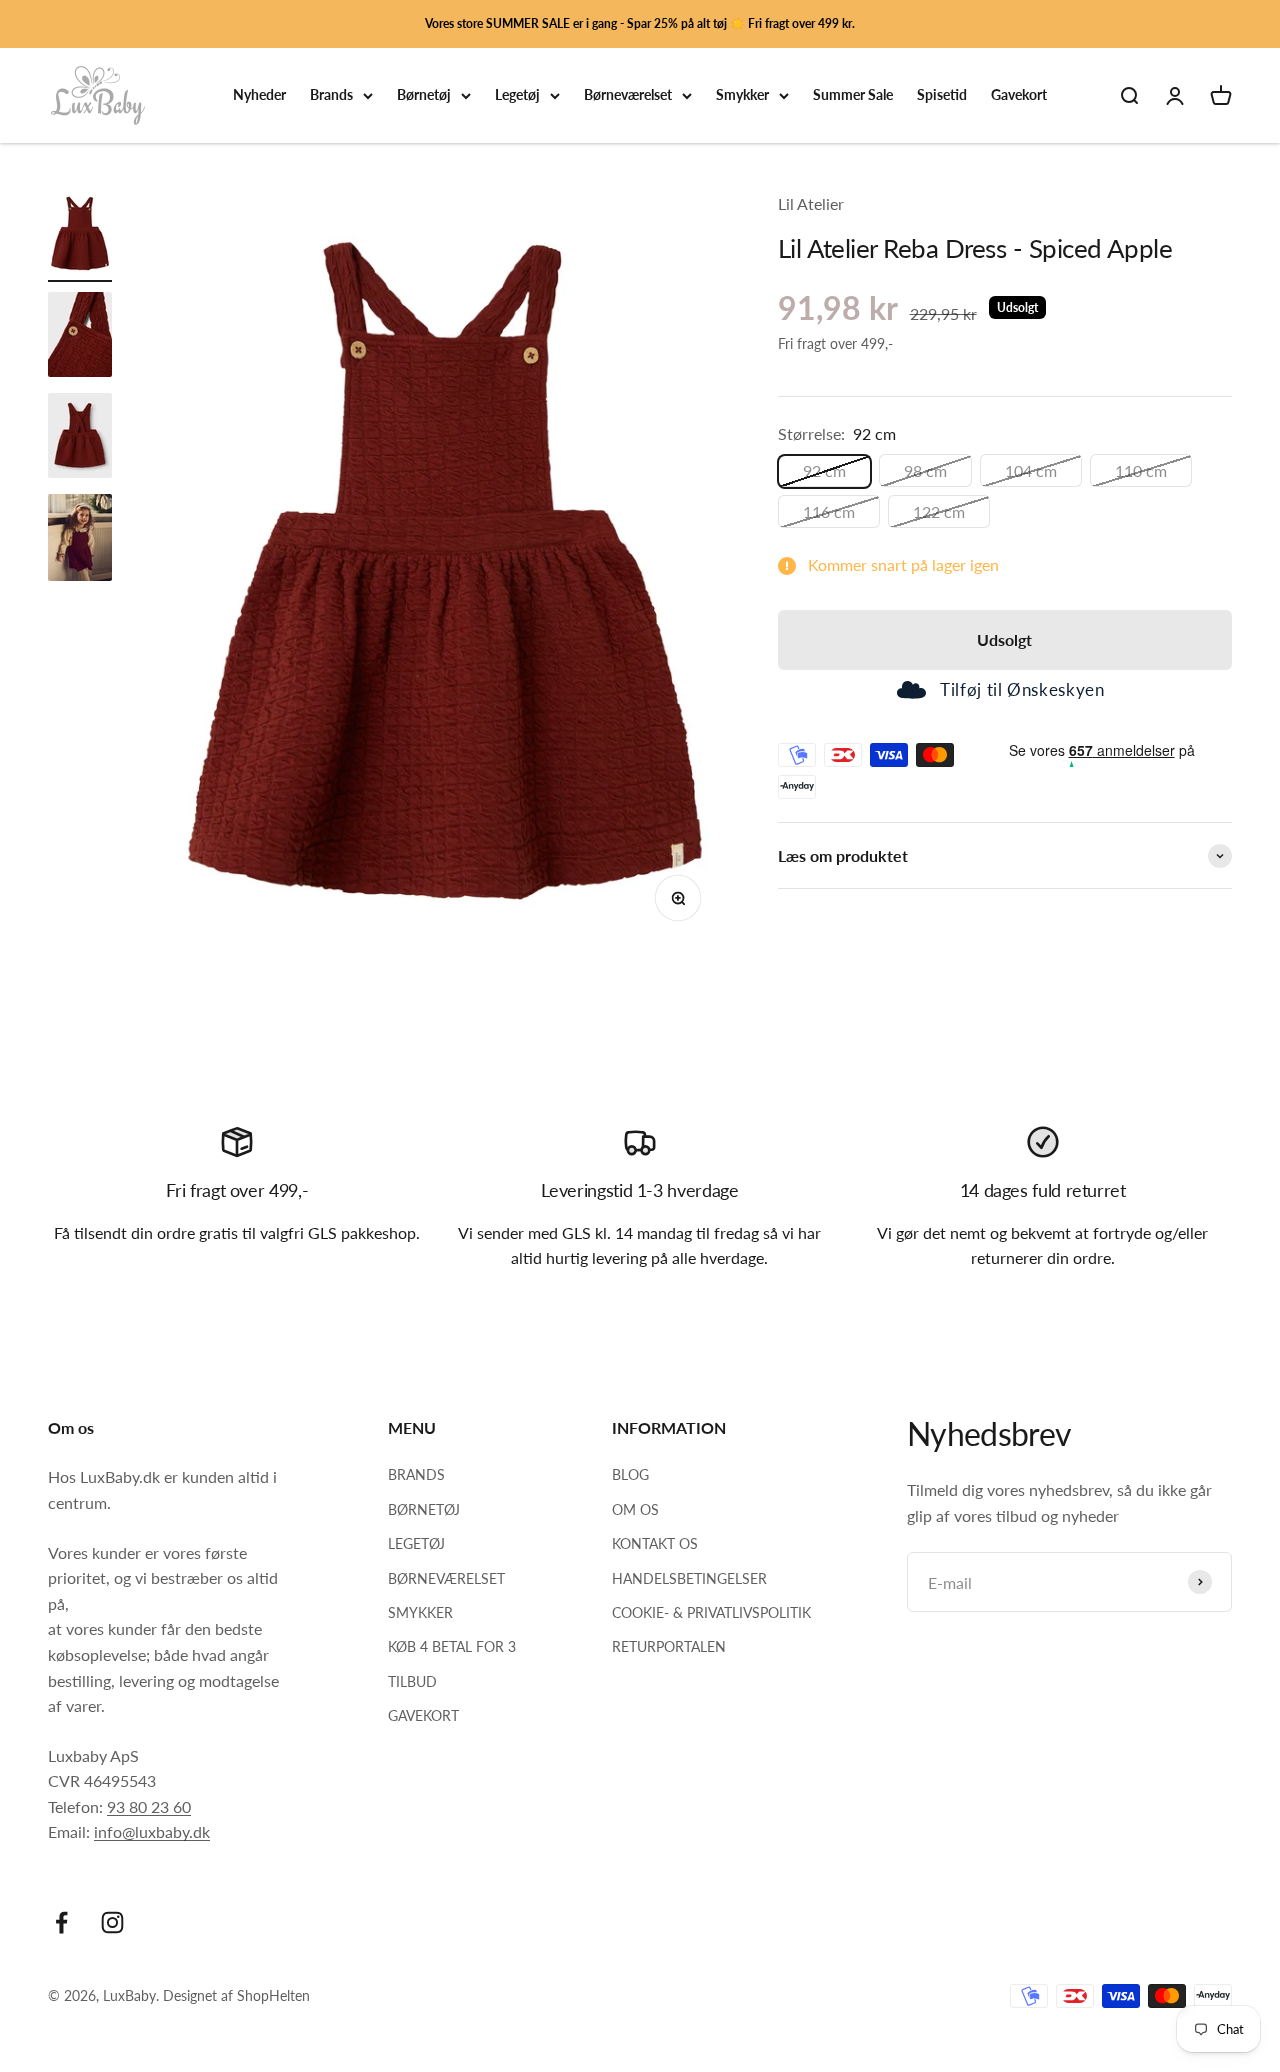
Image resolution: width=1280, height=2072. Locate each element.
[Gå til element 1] (80, 236)
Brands (331, 95)
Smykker (742, 95)
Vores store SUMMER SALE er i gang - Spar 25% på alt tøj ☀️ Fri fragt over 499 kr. (640, 23)
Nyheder (259, 95)
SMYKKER (420, 1612)
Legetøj (517, 95)
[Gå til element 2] (80, 337)
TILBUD (412, 1681)
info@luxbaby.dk (152, 1831)
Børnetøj (424, 95)
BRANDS (416, 1474)
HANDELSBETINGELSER (689, 1578)
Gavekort (1019, 95)
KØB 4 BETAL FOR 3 (452, 1646)
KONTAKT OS (655, 1543)
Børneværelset (628, 95)
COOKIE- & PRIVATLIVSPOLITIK (711, 1612)
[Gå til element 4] (80, 540)
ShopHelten (273, 1995)
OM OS (635, 1509)
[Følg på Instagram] (112, 1922)
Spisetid (942, 95)
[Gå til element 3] (80, 438)
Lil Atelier (811, 203)
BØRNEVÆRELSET (446, 1578)
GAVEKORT (423, 1715)
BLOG (630, 1474)
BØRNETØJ (424, 1509)
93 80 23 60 (149, 1806)
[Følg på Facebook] (61, 1922)
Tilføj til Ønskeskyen (1022, 690)
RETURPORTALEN (669, 1646)
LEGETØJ (416, 1543)
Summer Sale (853, 95)
